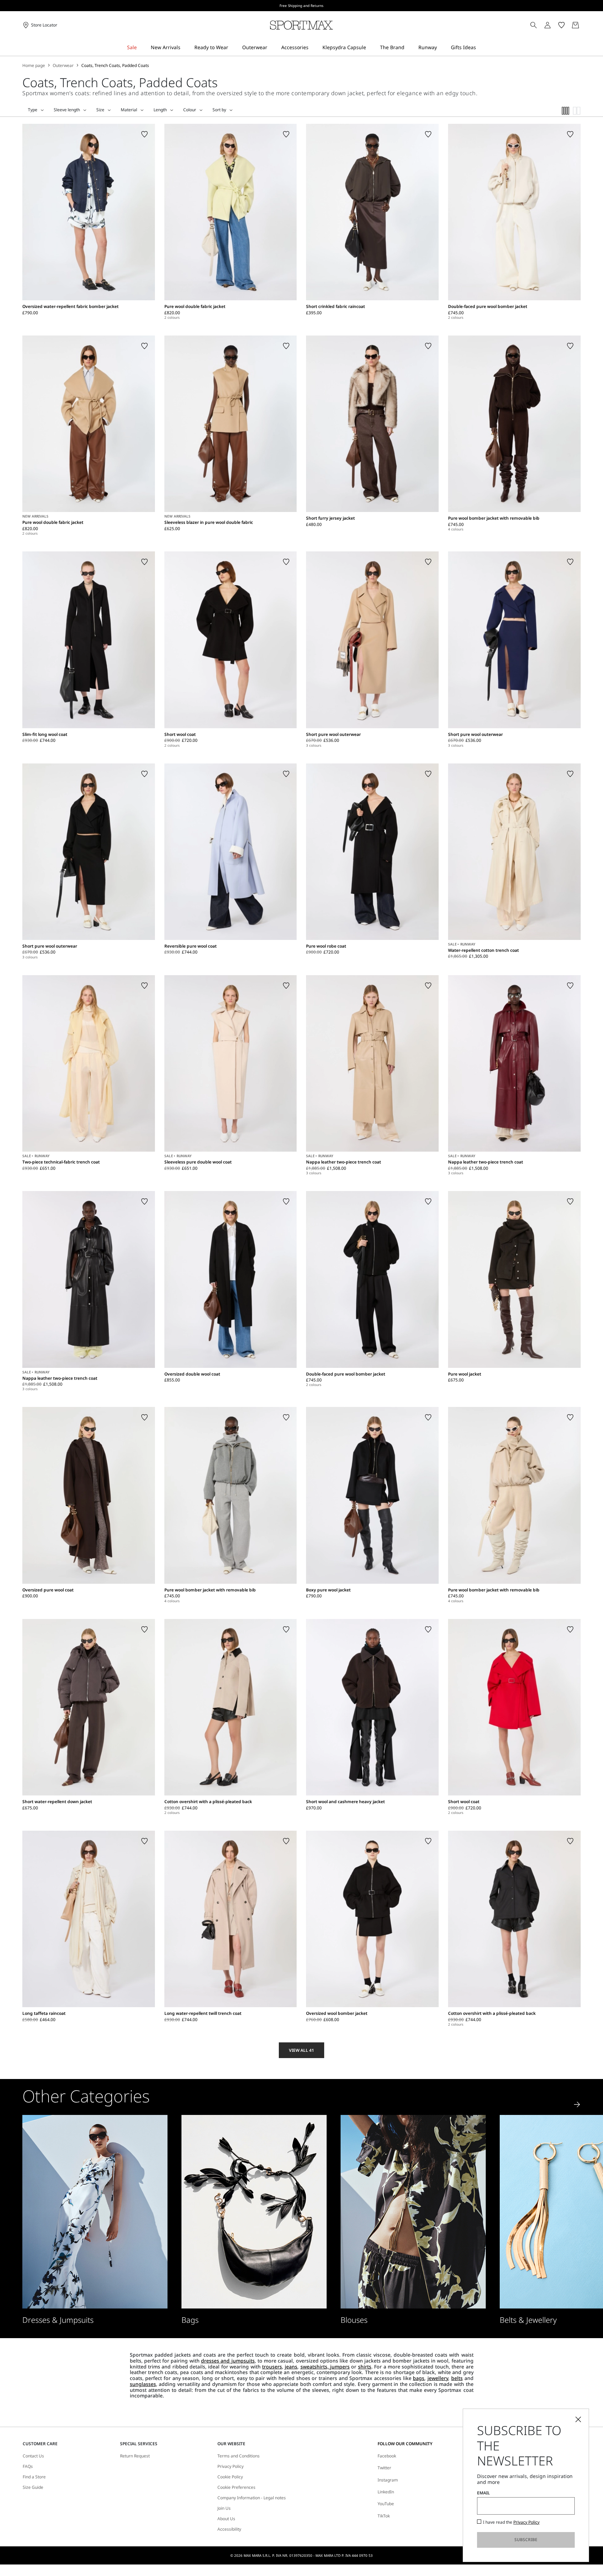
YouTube (386, 2504)
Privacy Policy (230, 2466)
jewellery (438, 2378)
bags (419, 2378)
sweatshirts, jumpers (325, 2367)
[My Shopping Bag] (575, 25)
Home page (34, 66)
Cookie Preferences (236, 2487)
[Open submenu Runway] (441, 48)
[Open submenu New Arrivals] (185, 48)
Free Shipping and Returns (301, 6)
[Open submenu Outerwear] (272, 48)
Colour (190, 110)
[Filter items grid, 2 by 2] (577, 111)
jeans (291, 2367)
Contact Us (33, 2456)
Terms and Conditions (239, 2456)
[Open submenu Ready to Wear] (233, 48)
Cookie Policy (230, 2477)
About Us (226, 2519)
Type (33, 110)
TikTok (384, 2516)
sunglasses (143, 2384)
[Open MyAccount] (554, 25)
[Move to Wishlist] (144, 134)
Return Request (135, 2456)
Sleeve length (67, 110)
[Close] (578, 2419)
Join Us (224, 2508)
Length (160, 110)
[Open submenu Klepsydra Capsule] (371, 48)
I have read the (511, 2522)
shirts (365, 2367)
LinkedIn (386, 2492)
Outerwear (63, 66)
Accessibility (229, 2529)
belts (457, 2378)
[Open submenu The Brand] (409, 48)
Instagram (388, 2480)
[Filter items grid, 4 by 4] (566, 111)
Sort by (219, 110)
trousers (272, 2367)
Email (483, 2493)
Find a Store (34, 2477)
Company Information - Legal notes (252, 2498)
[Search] (534, 25)
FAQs (28, 2466)
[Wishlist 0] (561, 25)
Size (100, 110)
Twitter (384, 2468)
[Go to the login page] (548, 25)
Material (129, 110)
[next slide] (577, 2104)
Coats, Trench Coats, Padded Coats (115, 66)
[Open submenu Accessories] (313, 48)
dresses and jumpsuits (228, 2361)
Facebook (387, 2456)
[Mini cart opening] (583, 25)
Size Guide (33, 2487)
